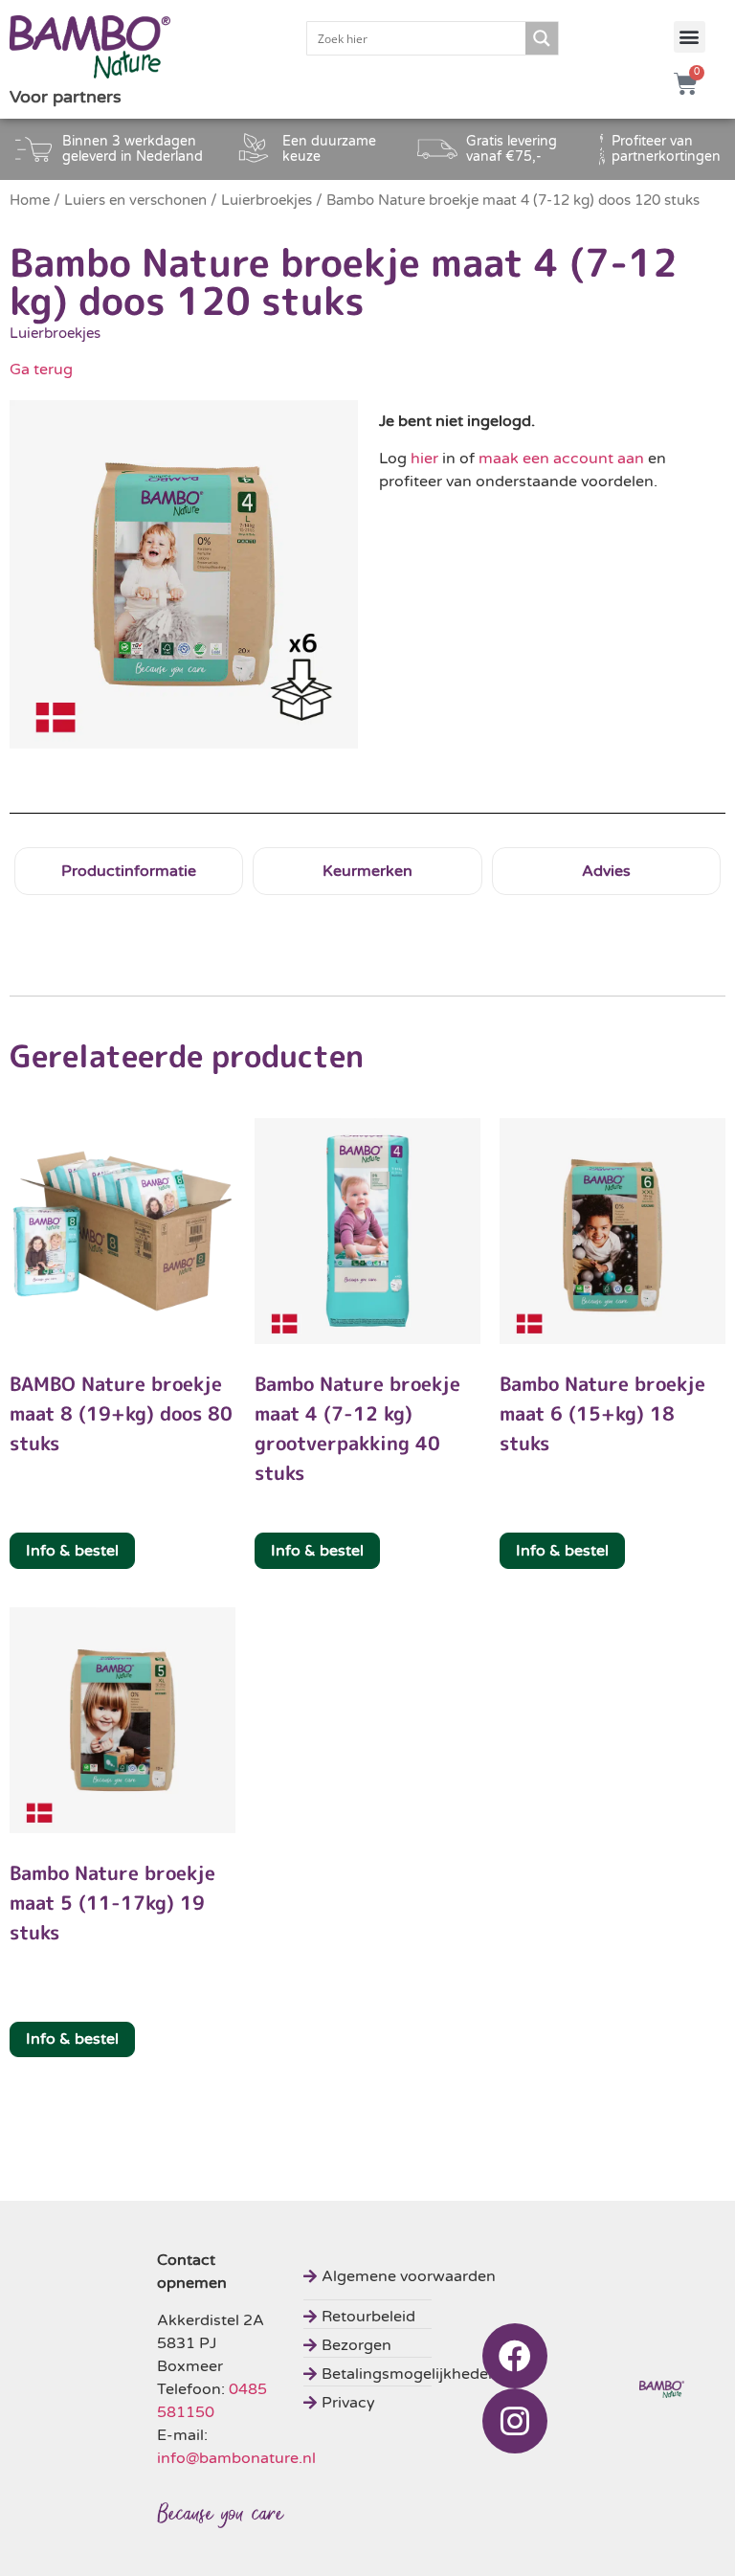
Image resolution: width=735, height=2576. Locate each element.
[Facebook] (515, 2356)
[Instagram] (515, 2421)
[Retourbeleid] (403, 2314)
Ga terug (41, 370)
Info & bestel (72, 1551)
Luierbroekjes (267, 200)
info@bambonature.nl (236, 2458)
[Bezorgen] (403, 2343)
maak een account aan (561, 459)
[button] (690, 37)
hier (424, 459)
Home (30, 200)
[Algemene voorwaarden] (403, 2274)
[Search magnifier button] (542, 38)
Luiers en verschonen (135, 200)
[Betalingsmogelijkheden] (403, 2372)
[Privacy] (403, 2400)
